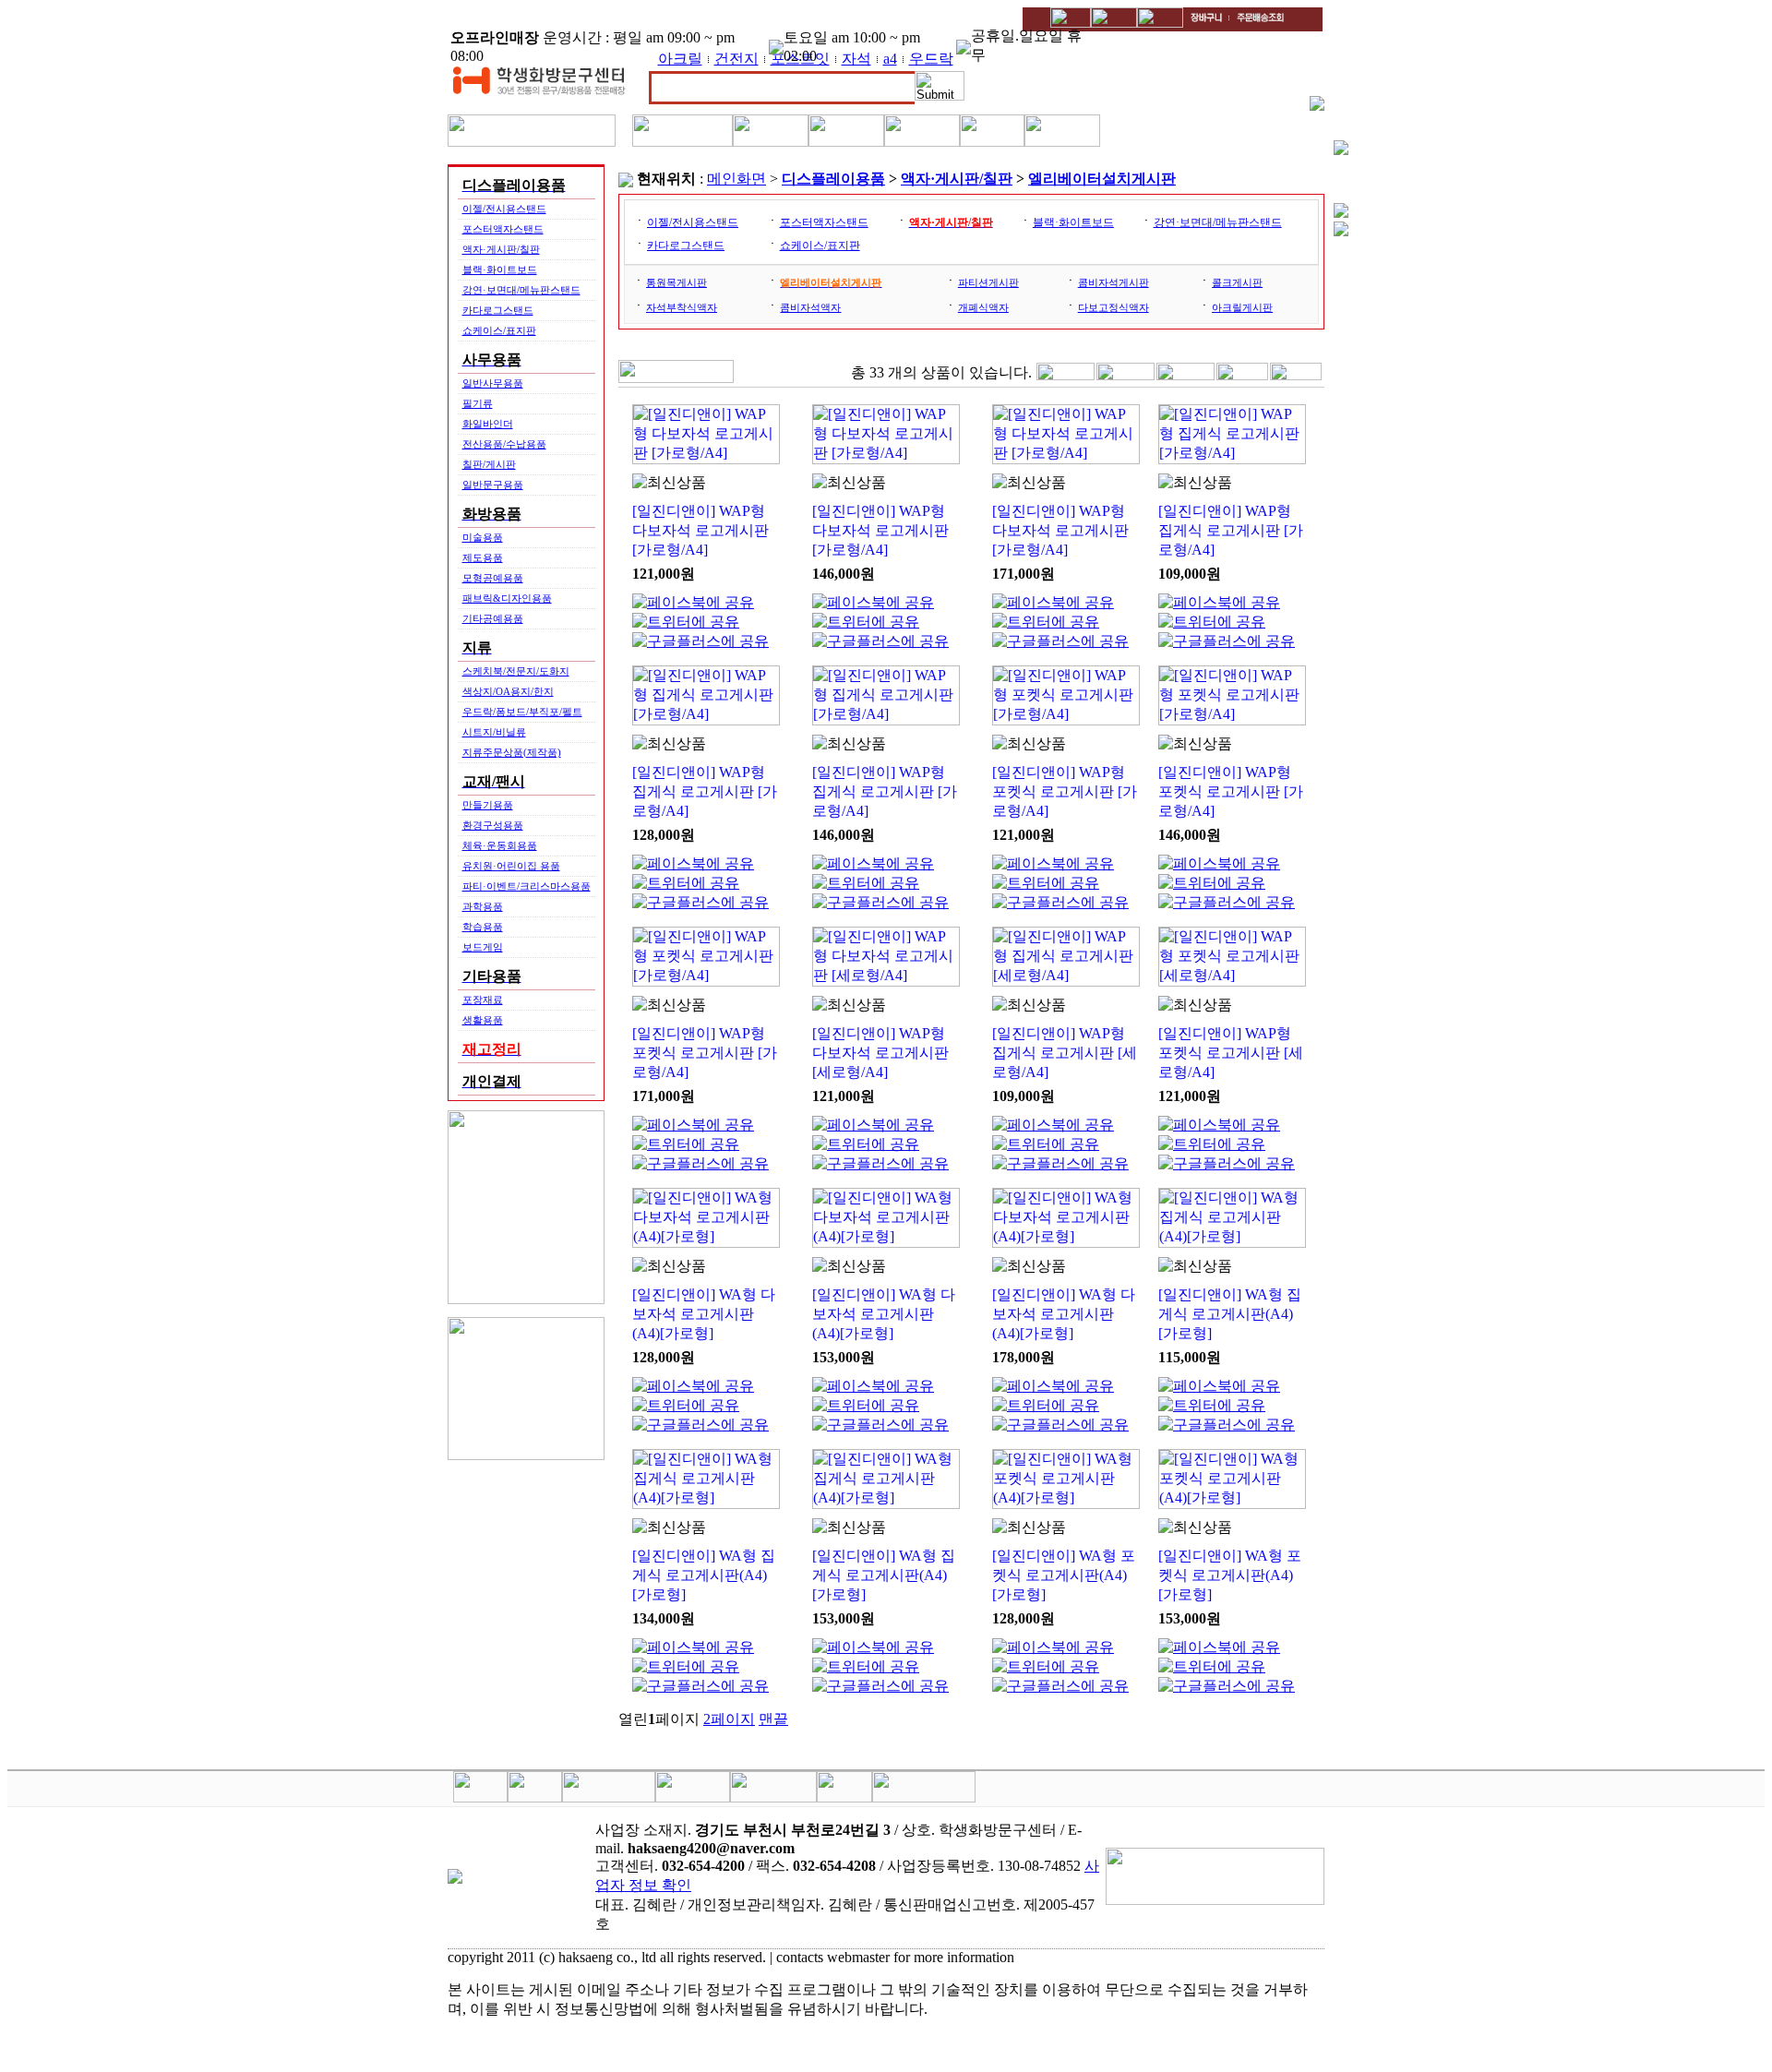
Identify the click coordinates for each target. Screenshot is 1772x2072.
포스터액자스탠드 (503, 229)
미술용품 (483, 537)
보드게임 (483, 947)
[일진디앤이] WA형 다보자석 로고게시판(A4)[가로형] (704, 1314)
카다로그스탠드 (498, 310)
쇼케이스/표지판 (499, 330)
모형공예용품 (493, 578)
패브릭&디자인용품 (507, 598)
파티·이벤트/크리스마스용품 (527, 886)
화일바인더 (488, 424)
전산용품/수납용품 (504, 444)
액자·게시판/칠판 (501, 249)
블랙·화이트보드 (500, 269)
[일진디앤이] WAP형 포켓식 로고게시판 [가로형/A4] (1065, 791)
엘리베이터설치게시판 (1102, 179)
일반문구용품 (493, 485)
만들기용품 (488, 805)
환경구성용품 (493, 825)
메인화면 (736, 179)
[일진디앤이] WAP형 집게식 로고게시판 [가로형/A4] (1231, 530)
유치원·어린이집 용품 (511, 866)
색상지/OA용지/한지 (508, 691)
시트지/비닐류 (494, 732)
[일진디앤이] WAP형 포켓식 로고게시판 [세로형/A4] (1231, 1053)
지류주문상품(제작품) (512, 752)
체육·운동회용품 (500, 845)
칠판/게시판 (489, 464)
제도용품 (483, 557)
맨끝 (773, 1719)
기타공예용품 (493, 618)
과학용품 (483, 906)
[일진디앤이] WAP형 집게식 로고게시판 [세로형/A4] (1065, 1053)
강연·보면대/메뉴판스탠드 (521, 290)
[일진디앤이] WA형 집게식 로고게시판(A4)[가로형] (1230, 1314)
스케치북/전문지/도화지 (516, 671)
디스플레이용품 (833, 179)
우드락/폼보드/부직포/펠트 (522, 712)
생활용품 (483, 1020)
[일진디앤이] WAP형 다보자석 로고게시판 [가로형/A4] (700, 530)
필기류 (478, 403)
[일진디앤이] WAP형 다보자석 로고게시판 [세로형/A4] (880, 1053)
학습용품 (483, 927)
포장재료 (483, 1000)
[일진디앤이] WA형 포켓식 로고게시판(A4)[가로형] (1064, 1575)
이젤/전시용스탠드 (504, 209)
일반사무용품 (493, 383)
